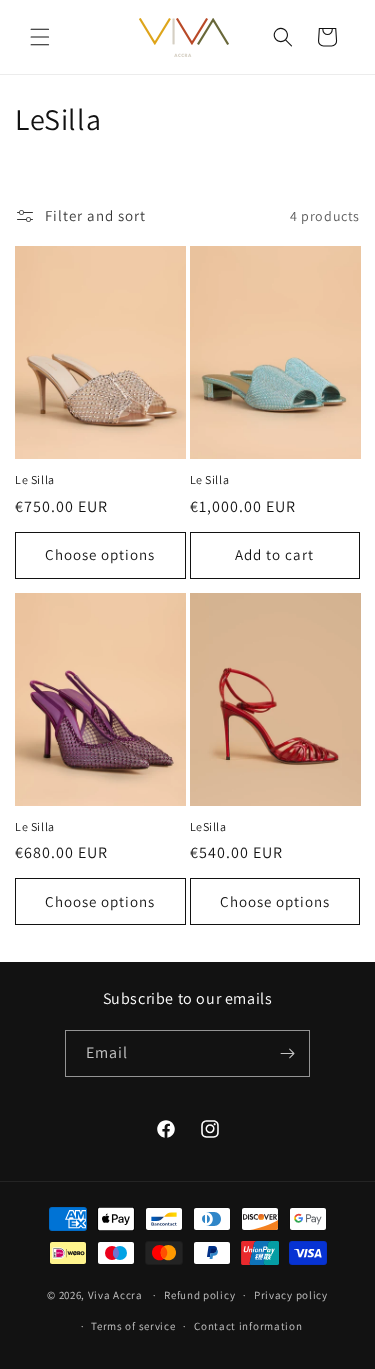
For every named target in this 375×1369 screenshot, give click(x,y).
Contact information (248, 1326)
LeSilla (208, 826)
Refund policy (199, 1295)
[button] (40, 37)
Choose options (100, 554)
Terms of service (133, 1326)
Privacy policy (291, 1295)
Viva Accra (115, 1295)
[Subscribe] (287, 1053)
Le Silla (35, 479)
